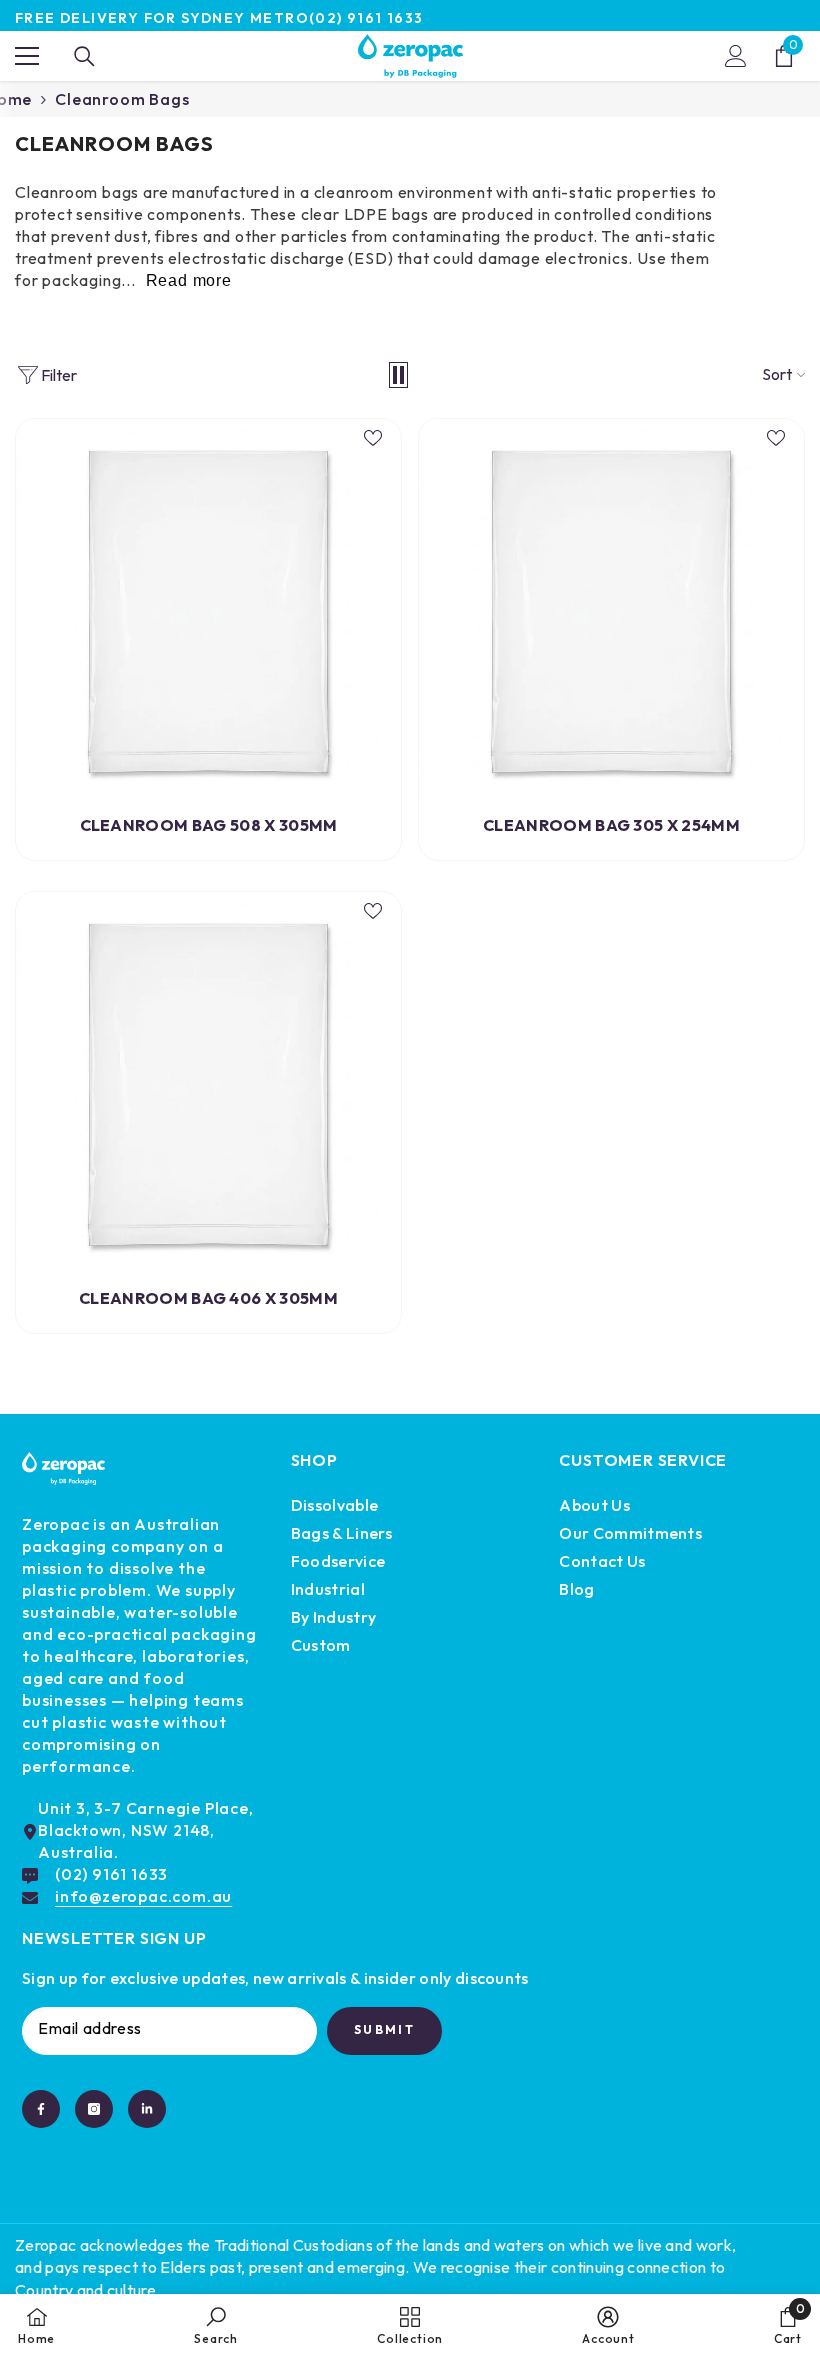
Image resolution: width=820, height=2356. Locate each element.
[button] (398, 375)
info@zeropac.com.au (143, 1896)
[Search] (84, 56)
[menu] (27, 56)
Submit (384, 2029)
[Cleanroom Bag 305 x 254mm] (611, 611)
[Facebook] (41, 2109)
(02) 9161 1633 (366, 18)
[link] (216, 2325)
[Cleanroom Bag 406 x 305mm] (208, 1084)
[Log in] (736, 56)
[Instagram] (94, 2109)
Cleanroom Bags (122, 99)
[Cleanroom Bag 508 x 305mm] (208, 611)
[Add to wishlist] (373, 437)
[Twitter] (147, 2109)
